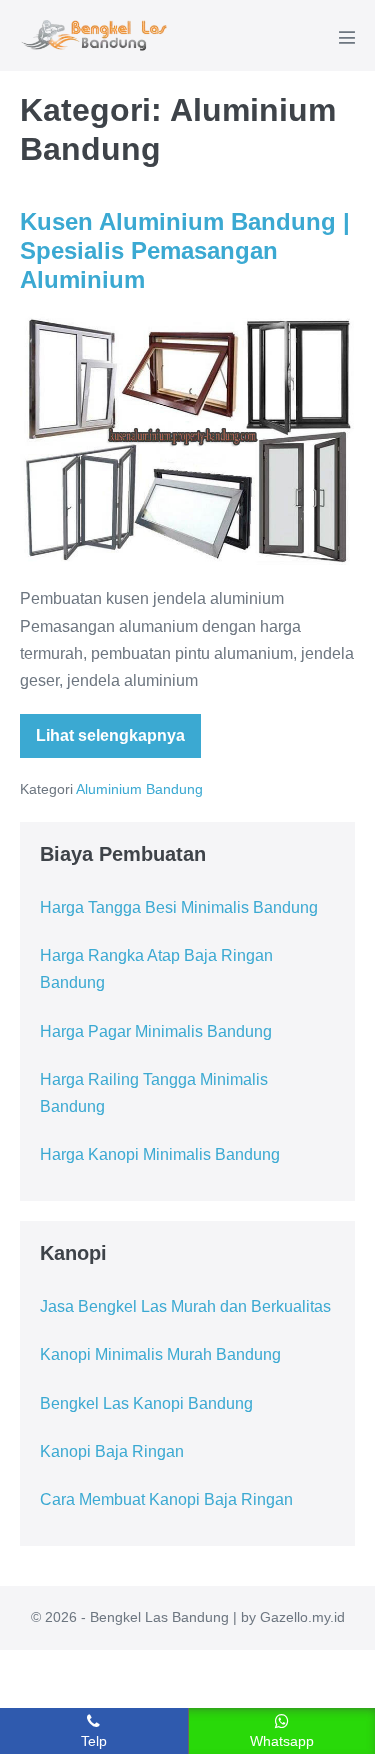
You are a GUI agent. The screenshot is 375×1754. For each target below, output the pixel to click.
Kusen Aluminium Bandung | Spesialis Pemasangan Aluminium (185, 250)
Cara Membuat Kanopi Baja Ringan (166, 1499)
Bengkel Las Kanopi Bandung (146, 1403)
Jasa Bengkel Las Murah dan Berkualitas (185, 1306)
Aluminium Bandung (139, 789)
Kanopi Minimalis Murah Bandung (160, 1354)
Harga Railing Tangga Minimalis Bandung (154, 1093)
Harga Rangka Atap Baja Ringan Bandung (156, 969)
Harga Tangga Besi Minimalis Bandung (179, 907)
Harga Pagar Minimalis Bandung (156, 1031)
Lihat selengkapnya (118, 742)
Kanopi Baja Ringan (112, 1451)
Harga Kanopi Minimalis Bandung (160, 1154)
